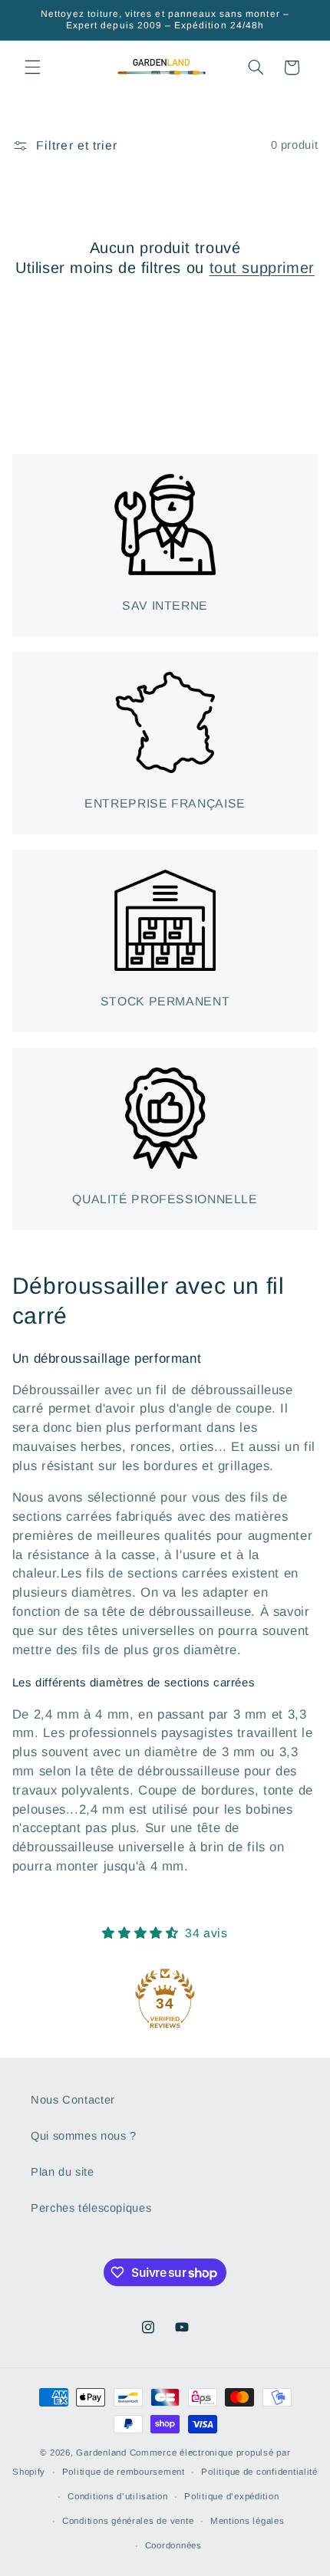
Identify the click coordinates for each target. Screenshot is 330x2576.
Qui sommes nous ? (84, 2136)
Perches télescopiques (91, 2208)
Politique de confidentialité (259, 2472)
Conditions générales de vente (128, 2521)
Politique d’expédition (231, 2496)
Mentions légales (247, 2521)
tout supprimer (262, 268)
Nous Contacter (73, 2100)
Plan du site (63, 2172)
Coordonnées (173, 2545)
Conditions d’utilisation (118, 2496)
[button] (32, 67)
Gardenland (101, 2453)
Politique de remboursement (124, 2472)
